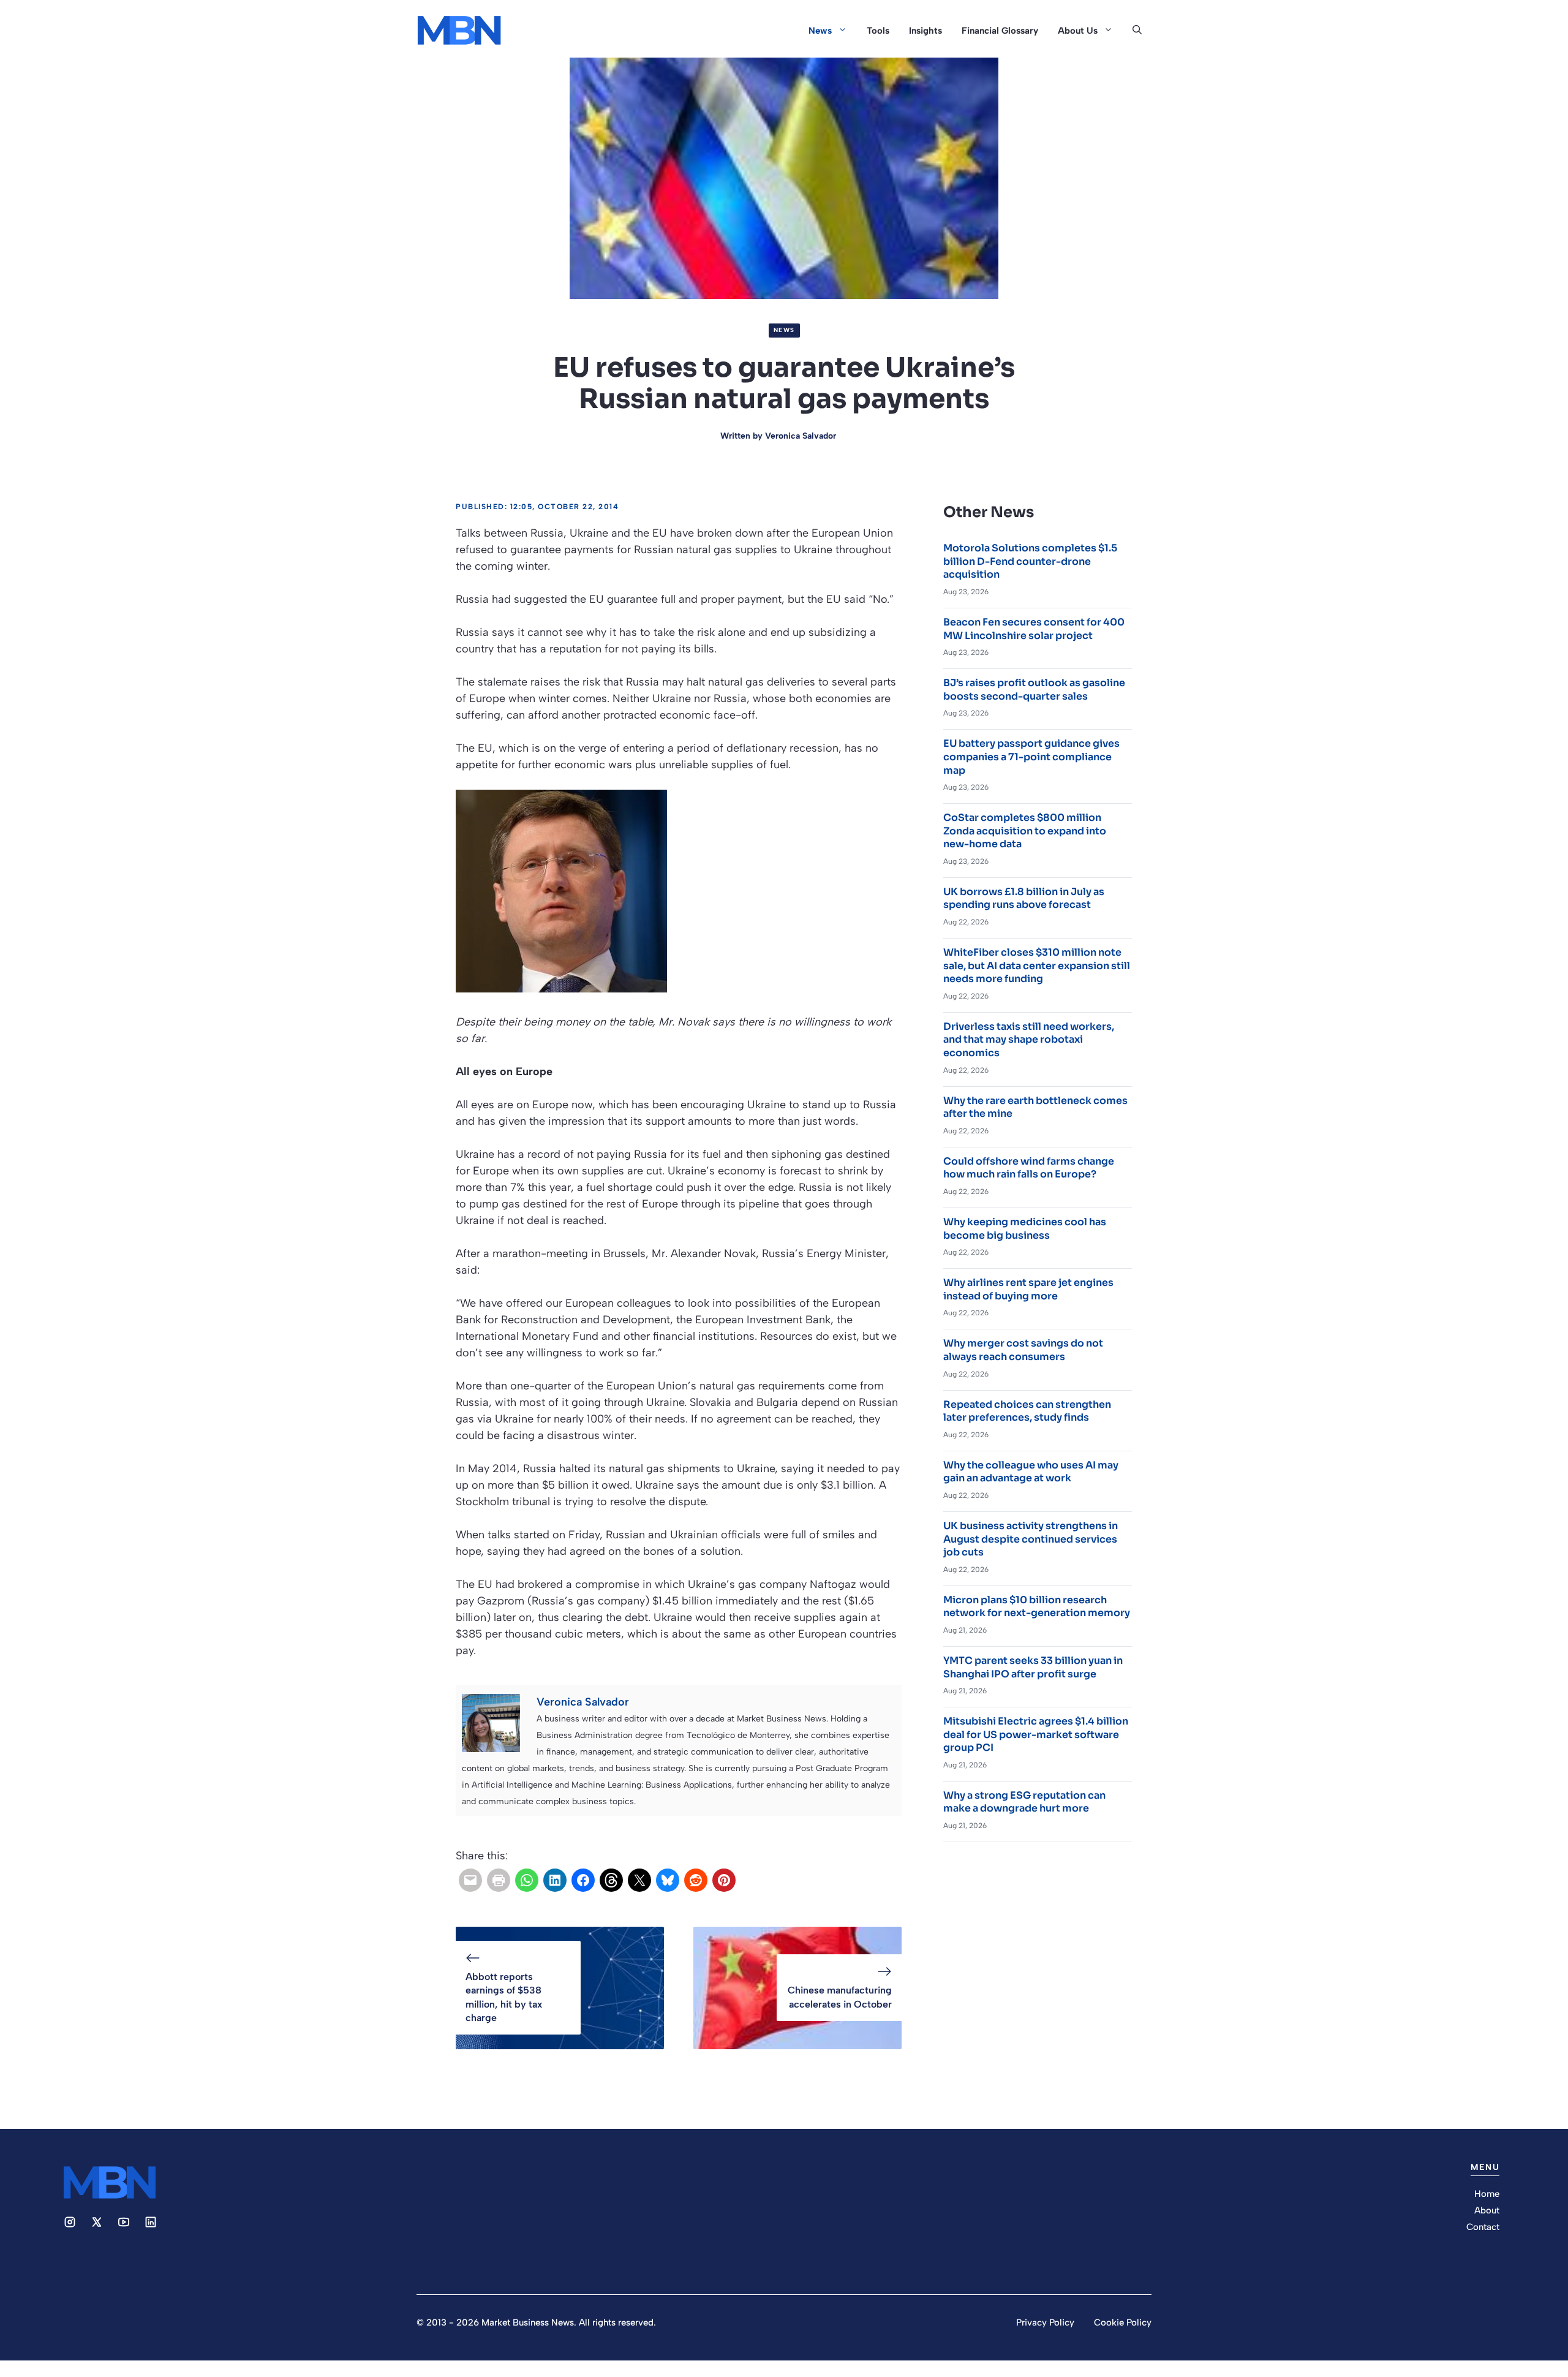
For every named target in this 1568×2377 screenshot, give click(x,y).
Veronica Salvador (801, 436)
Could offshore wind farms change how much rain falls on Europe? (1029, 1168)
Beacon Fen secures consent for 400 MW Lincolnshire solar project (1034, 629)
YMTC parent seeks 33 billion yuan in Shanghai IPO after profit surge (1033, 1667)
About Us (1078, 31)
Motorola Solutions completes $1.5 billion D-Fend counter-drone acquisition (1030, 561)
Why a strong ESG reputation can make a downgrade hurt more (1024, 1802)
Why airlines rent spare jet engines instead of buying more (1028, 1289)
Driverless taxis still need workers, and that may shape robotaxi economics (1029, 1040)
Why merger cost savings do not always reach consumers (1023, 1350)
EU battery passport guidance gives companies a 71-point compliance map (1031, 757)
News (820, 31)
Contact (1483, 2227)
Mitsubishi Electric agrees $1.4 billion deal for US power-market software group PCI (1036, 1734)
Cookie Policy (1123, 2322)
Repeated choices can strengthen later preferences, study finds (1027, 1411)
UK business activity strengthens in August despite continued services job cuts (1031, 1539)
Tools (878, 31)
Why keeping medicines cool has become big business (1025, 1229)
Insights (925, 31)
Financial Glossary (1000, 31)
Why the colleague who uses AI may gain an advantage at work (1031, 1472)
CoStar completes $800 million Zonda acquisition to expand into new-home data (1025, 831)
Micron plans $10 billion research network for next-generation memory (1037, 1607)
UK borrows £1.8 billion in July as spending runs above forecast (1024, 898)
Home (1487, 2194)
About (1487, 2210)
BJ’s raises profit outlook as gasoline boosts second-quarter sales (1034, 690)
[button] (1137, 31)
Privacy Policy (1045, 2322)
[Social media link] (70, 2222)
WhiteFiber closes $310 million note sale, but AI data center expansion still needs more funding (1037, 966)
